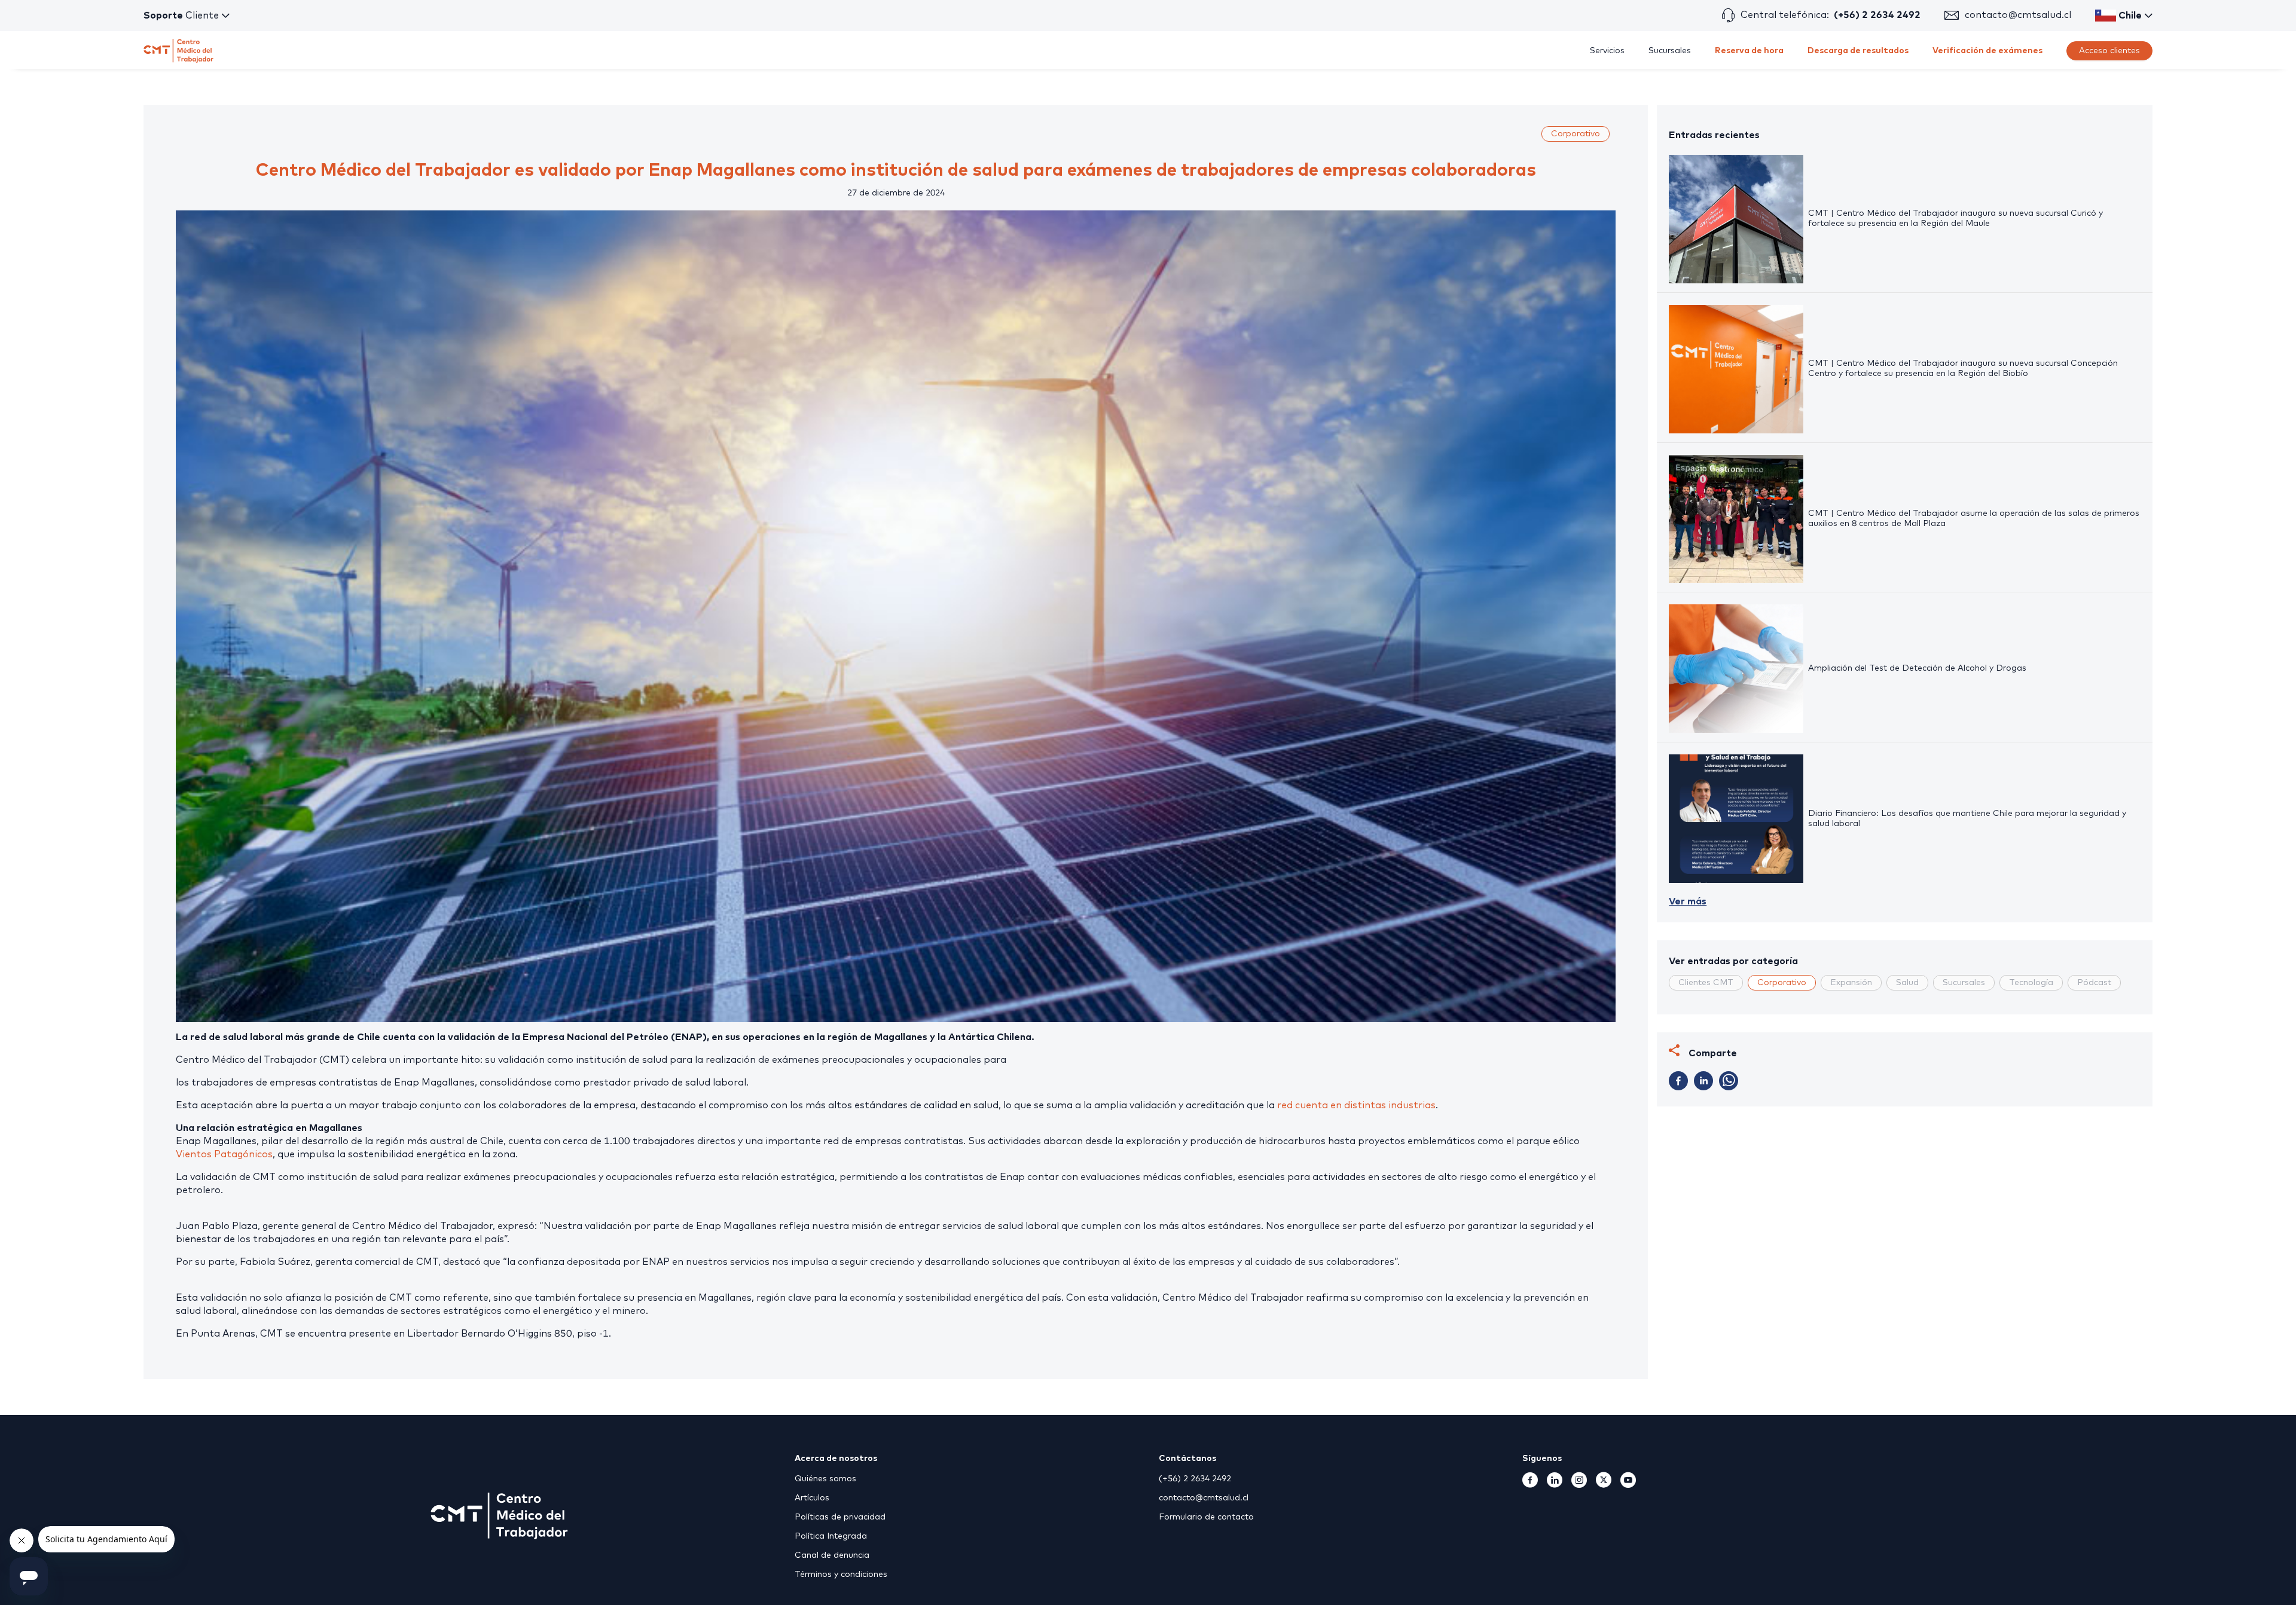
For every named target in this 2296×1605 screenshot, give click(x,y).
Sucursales (1670, 51)
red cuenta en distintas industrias (1356, 1105)
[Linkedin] (1555, 1484)
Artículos (812, 1498)
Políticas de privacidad (840, 1517)
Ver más (1688, 901)
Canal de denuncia (832, 1555)
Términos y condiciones (841, 1575)
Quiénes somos (825, 1479)
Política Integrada (831, 1536)
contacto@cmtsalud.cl (2018, 15)
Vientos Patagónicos (224, 1154)
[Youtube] (1628, 1484)
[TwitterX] (1604, 1484)
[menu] (1315, 51)
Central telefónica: (1831, 15)
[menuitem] (1607, 51)
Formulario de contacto (1206, 1517)
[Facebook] (1530, 1484)
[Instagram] (1579, 1484)
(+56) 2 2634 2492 (1195, 1479)
